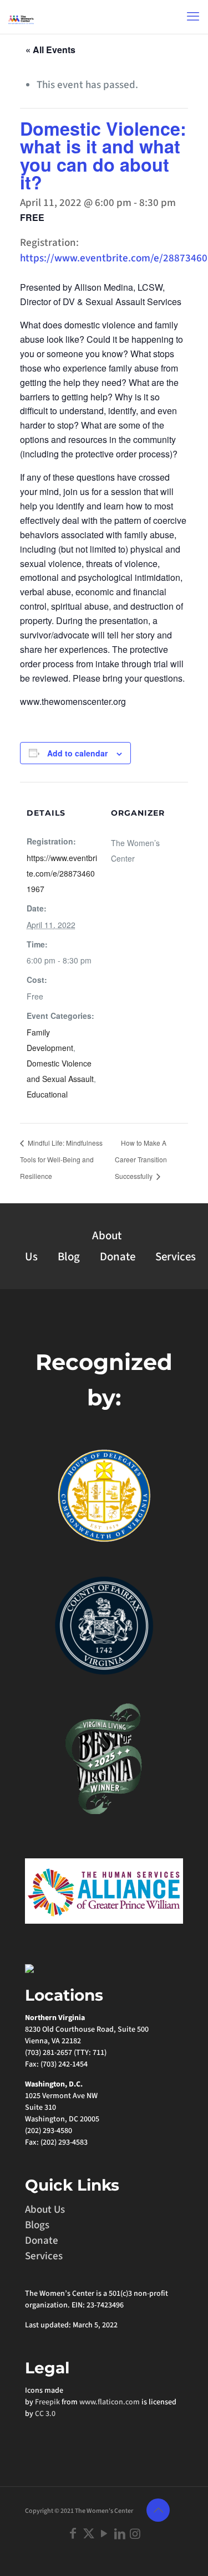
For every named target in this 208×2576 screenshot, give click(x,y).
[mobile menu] (193, 17)
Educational (47, 1094)
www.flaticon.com (110, 2402)
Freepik (47, 2402)
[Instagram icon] (135, 2534)
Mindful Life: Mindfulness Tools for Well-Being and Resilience (61, 1159)
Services (176, 1257)
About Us (45, 2210)
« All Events (50, 50)
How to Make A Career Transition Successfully (141, 1159)
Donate (118, 1257)
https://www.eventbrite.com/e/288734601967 (62, 873)
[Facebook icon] (73, 2534)
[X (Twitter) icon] (89, 2534)
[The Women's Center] (21, 17)
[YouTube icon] (104, 2534)
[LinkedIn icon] (120, 2534)
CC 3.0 (45, 2414)
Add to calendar (77, 753)
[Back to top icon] (158, 2510)
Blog (69, 1257)
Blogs (37, 2225)
